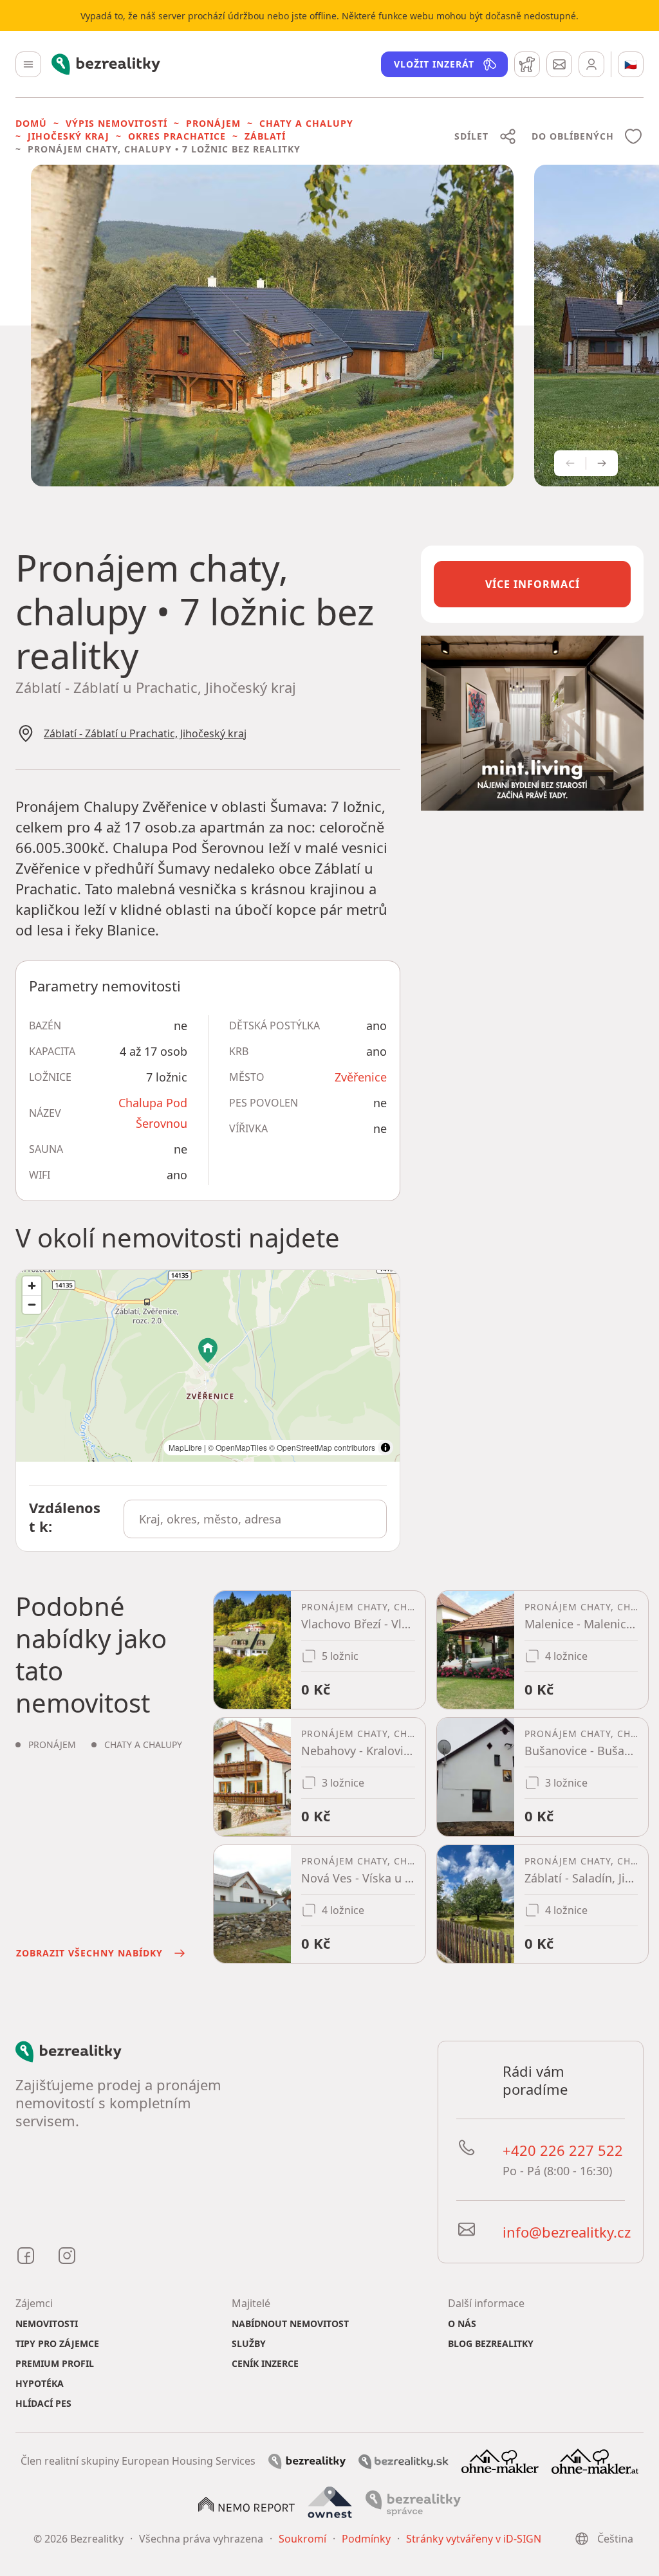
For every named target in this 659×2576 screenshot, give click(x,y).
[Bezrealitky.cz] (307, 2461)
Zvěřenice (361, 1077)
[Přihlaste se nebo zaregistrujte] (591, 64)
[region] (208, 1366)
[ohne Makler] (500, 2460)
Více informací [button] (533, 584)
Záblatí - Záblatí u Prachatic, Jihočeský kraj (145, 733)
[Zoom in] (32, 1286)
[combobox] (255, 1519)
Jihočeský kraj (69, 136)
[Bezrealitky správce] (413, 2503)
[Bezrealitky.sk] (404, 2461)
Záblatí (265, 136)
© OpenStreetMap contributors (322, 1447)
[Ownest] (330, 2503)
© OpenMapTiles (237, 1447)
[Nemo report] (246, 2503)
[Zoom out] (32, 1304)
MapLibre (185, 1447)
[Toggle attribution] (385, 1448)
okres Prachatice (177, 136)
